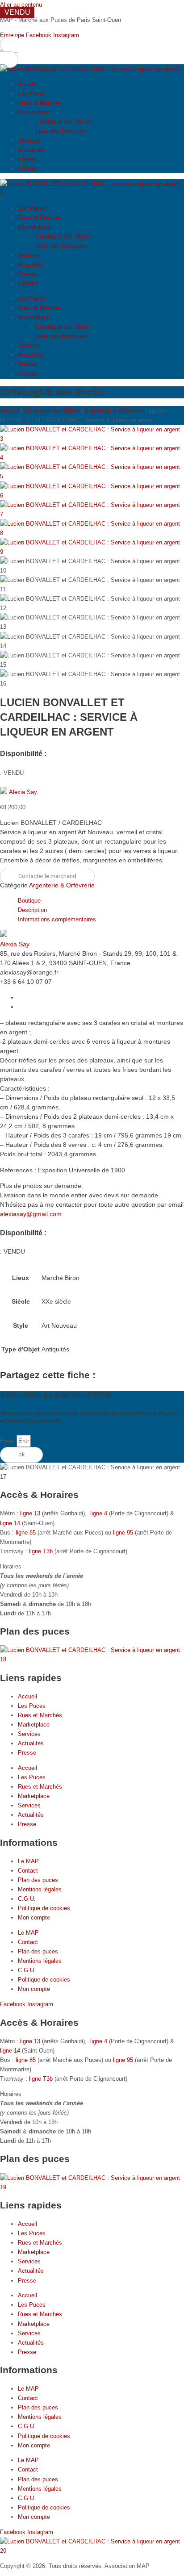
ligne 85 (26, 1533)
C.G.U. (27, 1899)
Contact (28, 169)
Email (8, 1441)
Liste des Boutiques (61, 131)
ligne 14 (11, 1523)
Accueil (27, 84)
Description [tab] (32, 910)
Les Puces (32, 94)
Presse (27, 159)
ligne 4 (100, 1513)
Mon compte (34, 1917)
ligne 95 (124, 1533)
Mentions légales (40, 1889)
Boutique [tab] (29, 901)
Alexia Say (23, 792)
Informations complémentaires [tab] (57, 919)
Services (29, 140)
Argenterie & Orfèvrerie (114, 411)
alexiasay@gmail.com (31, 1214)
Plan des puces (38, 1880)
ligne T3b (41, 1551)
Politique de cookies (44, 1908)
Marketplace (34, 112)
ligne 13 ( (32, 1513)
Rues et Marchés (40, 103)
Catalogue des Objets (64, 122)
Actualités (31, 150)
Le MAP (28, 1861)
